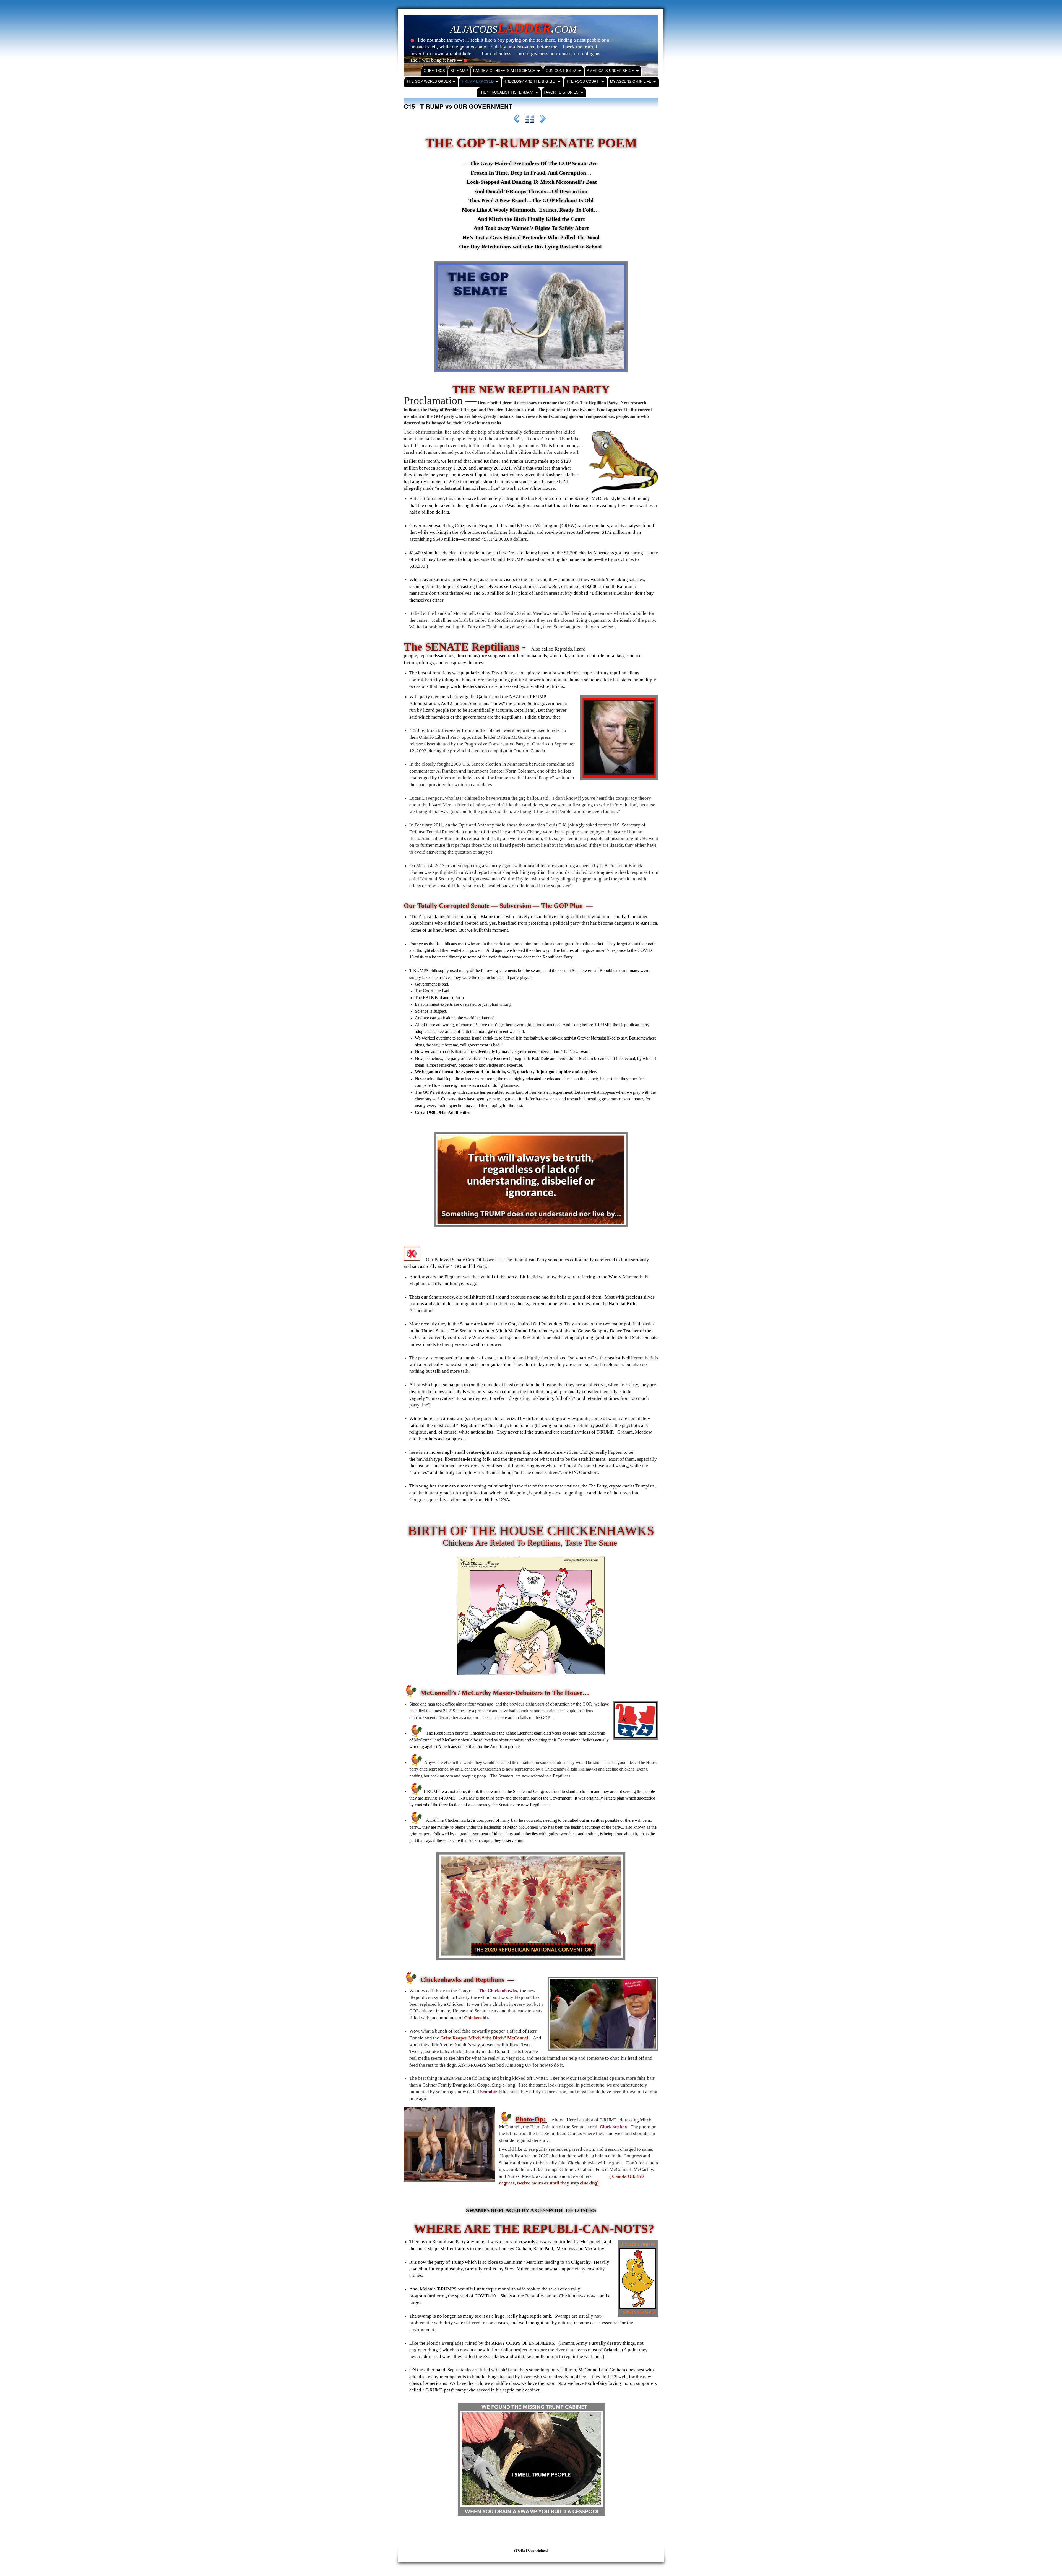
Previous (516, 120)
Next (543, 120)
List (530, 120)
